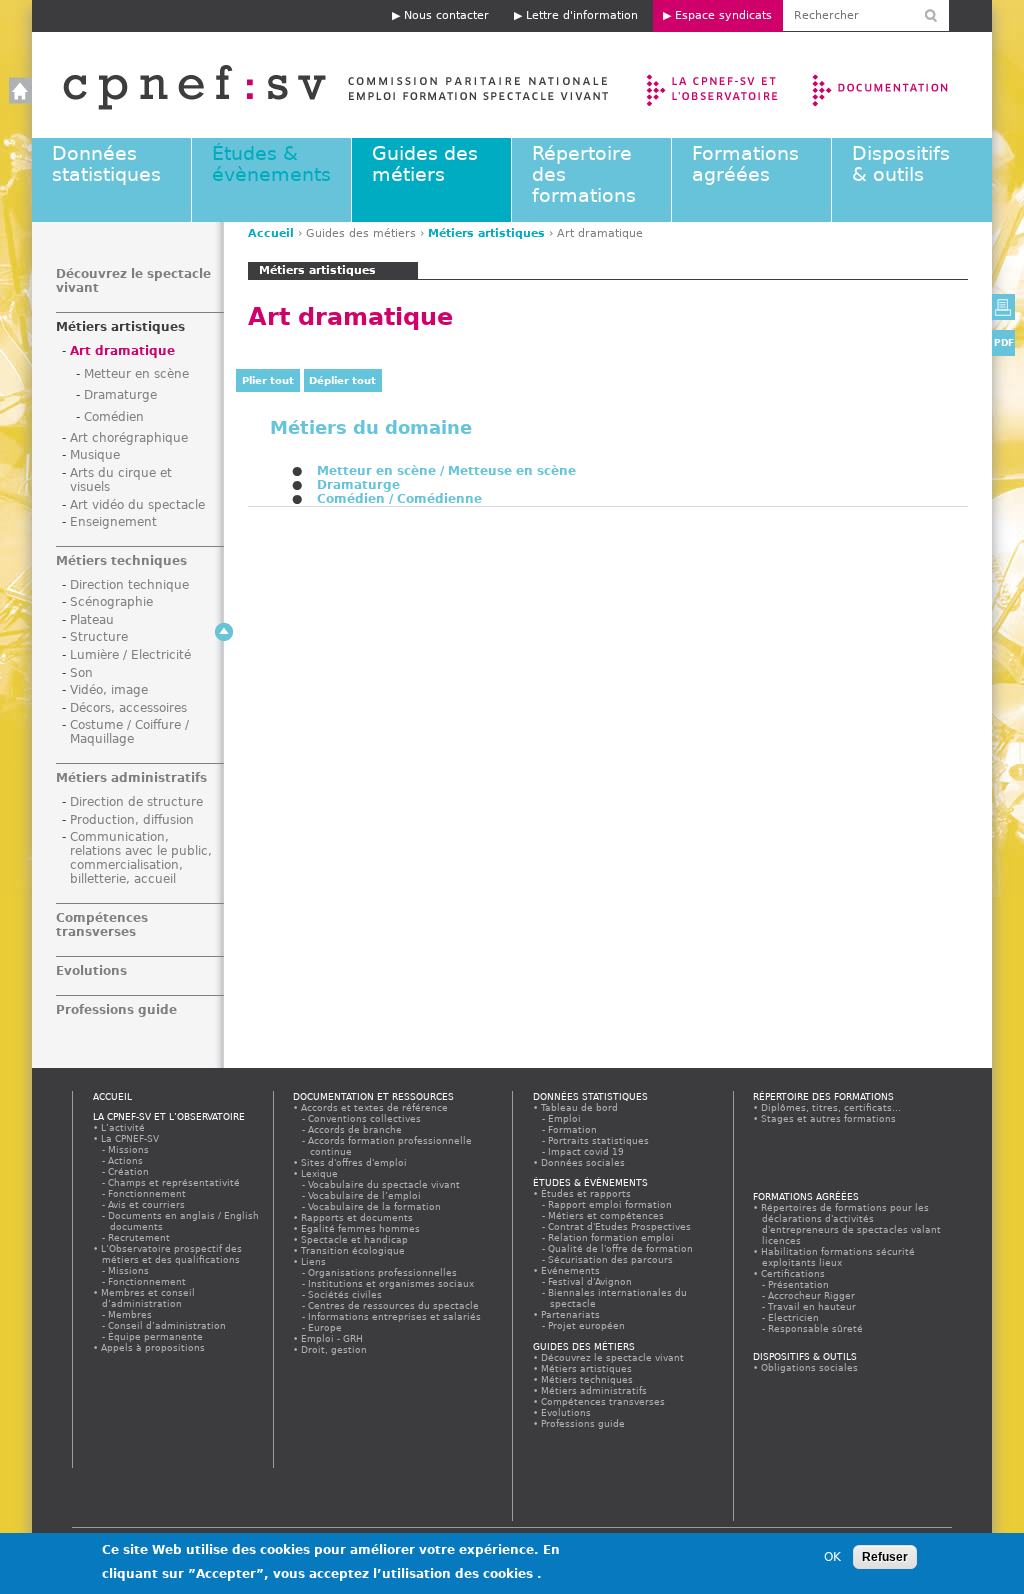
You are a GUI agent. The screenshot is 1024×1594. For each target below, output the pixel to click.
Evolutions (91, 971)
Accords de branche (356, 1129)
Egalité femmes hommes (361, 1228)
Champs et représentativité (175, 1182)
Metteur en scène (136, 374)
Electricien (794, 1317)
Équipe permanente (156, 1336)
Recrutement (140, 1237)
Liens (314, 1261)
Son (81, 673)
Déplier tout (342, 380)
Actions (126, 1160)
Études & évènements (271, 164)
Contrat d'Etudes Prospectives (620, 1226)
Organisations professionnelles (383, 1272)
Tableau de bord (580, 1107)
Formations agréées (745, 164)
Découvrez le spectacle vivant (613, 1357)
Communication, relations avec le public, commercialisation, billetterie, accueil (141, 858)
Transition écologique (353, 1250)
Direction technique (129, 585)
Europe (326, 1327)
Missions (129, 1149)
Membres (131, 1314)
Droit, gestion (334, 1349)
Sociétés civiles (346, 1294)
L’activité (123, 1127)
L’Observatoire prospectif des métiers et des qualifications (172, 1254)
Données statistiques (106, 164)
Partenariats (571, 1314)
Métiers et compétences (607, 1215)
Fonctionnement (148, 1193)
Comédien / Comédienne (399, 499)
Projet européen (587, 1325)
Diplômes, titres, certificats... (831, 1107)
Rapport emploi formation (611, 1204)
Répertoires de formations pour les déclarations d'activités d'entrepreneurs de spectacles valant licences (851, 1224)
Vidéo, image (109, 690)
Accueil (315, 85)
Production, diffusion (132, 820)
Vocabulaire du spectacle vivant (385, 1184)
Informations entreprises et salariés (395, 1316)
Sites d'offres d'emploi (354, 1162)
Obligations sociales (810, 1367)
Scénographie (111, 602)
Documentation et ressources (899, 85)
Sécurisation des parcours (611, 1259)
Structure (99, 637)
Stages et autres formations (829, 1118)
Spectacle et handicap (355, 1239)
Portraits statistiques (599, 1140)
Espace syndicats (723, 15)
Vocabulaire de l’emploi (365, 1195)
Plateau (92, 620)
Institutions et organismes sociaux (392, 1283)
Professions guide (116, 1010)
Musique (95, 455)
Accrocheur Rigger (812, 1295)
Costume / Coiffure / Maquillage (129, 732)
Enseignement (113, 522)
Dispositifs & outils (901, 164)
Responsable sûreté (816, 1328)
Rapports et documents (357, 1217)
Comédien (114, 417)
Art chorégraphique (129, 438)
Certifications (793, 1273)
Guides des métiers (425, 164)
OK (832, 1557)
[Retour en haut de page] (224, 632)
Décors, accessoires (128, 708)
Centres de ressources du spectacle (394, 1305)
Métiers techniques (121, 561)
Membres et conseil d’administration (148, 1298)
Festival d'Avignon (591, 1281)
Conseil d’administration (168, 1325)
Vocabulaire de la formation (375, 1206)
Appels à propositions (153, 1347)
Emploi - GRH (332, 1338)
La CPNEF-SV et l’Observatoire (714, 85)
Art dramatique (122, 351)
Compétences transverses (102, 925)
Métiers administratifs (131, 778)
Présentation (799, 1284)
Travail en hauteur (813, 1306)
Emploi (565, 1118)
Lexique (320, 1173)
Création (129, 1171)
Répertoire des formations (823, 1096)
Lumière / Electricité (130, 655)
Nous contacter (446, 15)
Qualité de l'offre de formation (621, 1248)
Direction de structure (136, 802)
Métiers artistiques (486, 233)
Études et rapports (586, 1193)
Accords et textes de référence (375, 1107)
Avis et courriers (147, 1204)
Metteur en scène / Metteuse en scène (446, 471)
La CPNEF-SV (130, 1138)
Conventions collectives (365, 1118)
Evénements (571, 1270)
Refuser (885, 1557)
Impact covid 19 (587, 1151)
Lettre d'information (582, 15)
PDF (1004, 342)
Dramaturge (358, 485)
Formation (573, 1129)
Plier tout (268, 380)
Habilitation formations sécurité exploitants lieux (838, 1257)
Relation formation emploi (612, 1237)
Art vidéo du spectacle (137, 505)
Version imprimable (1003, 307)
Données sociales (583, 1162)
